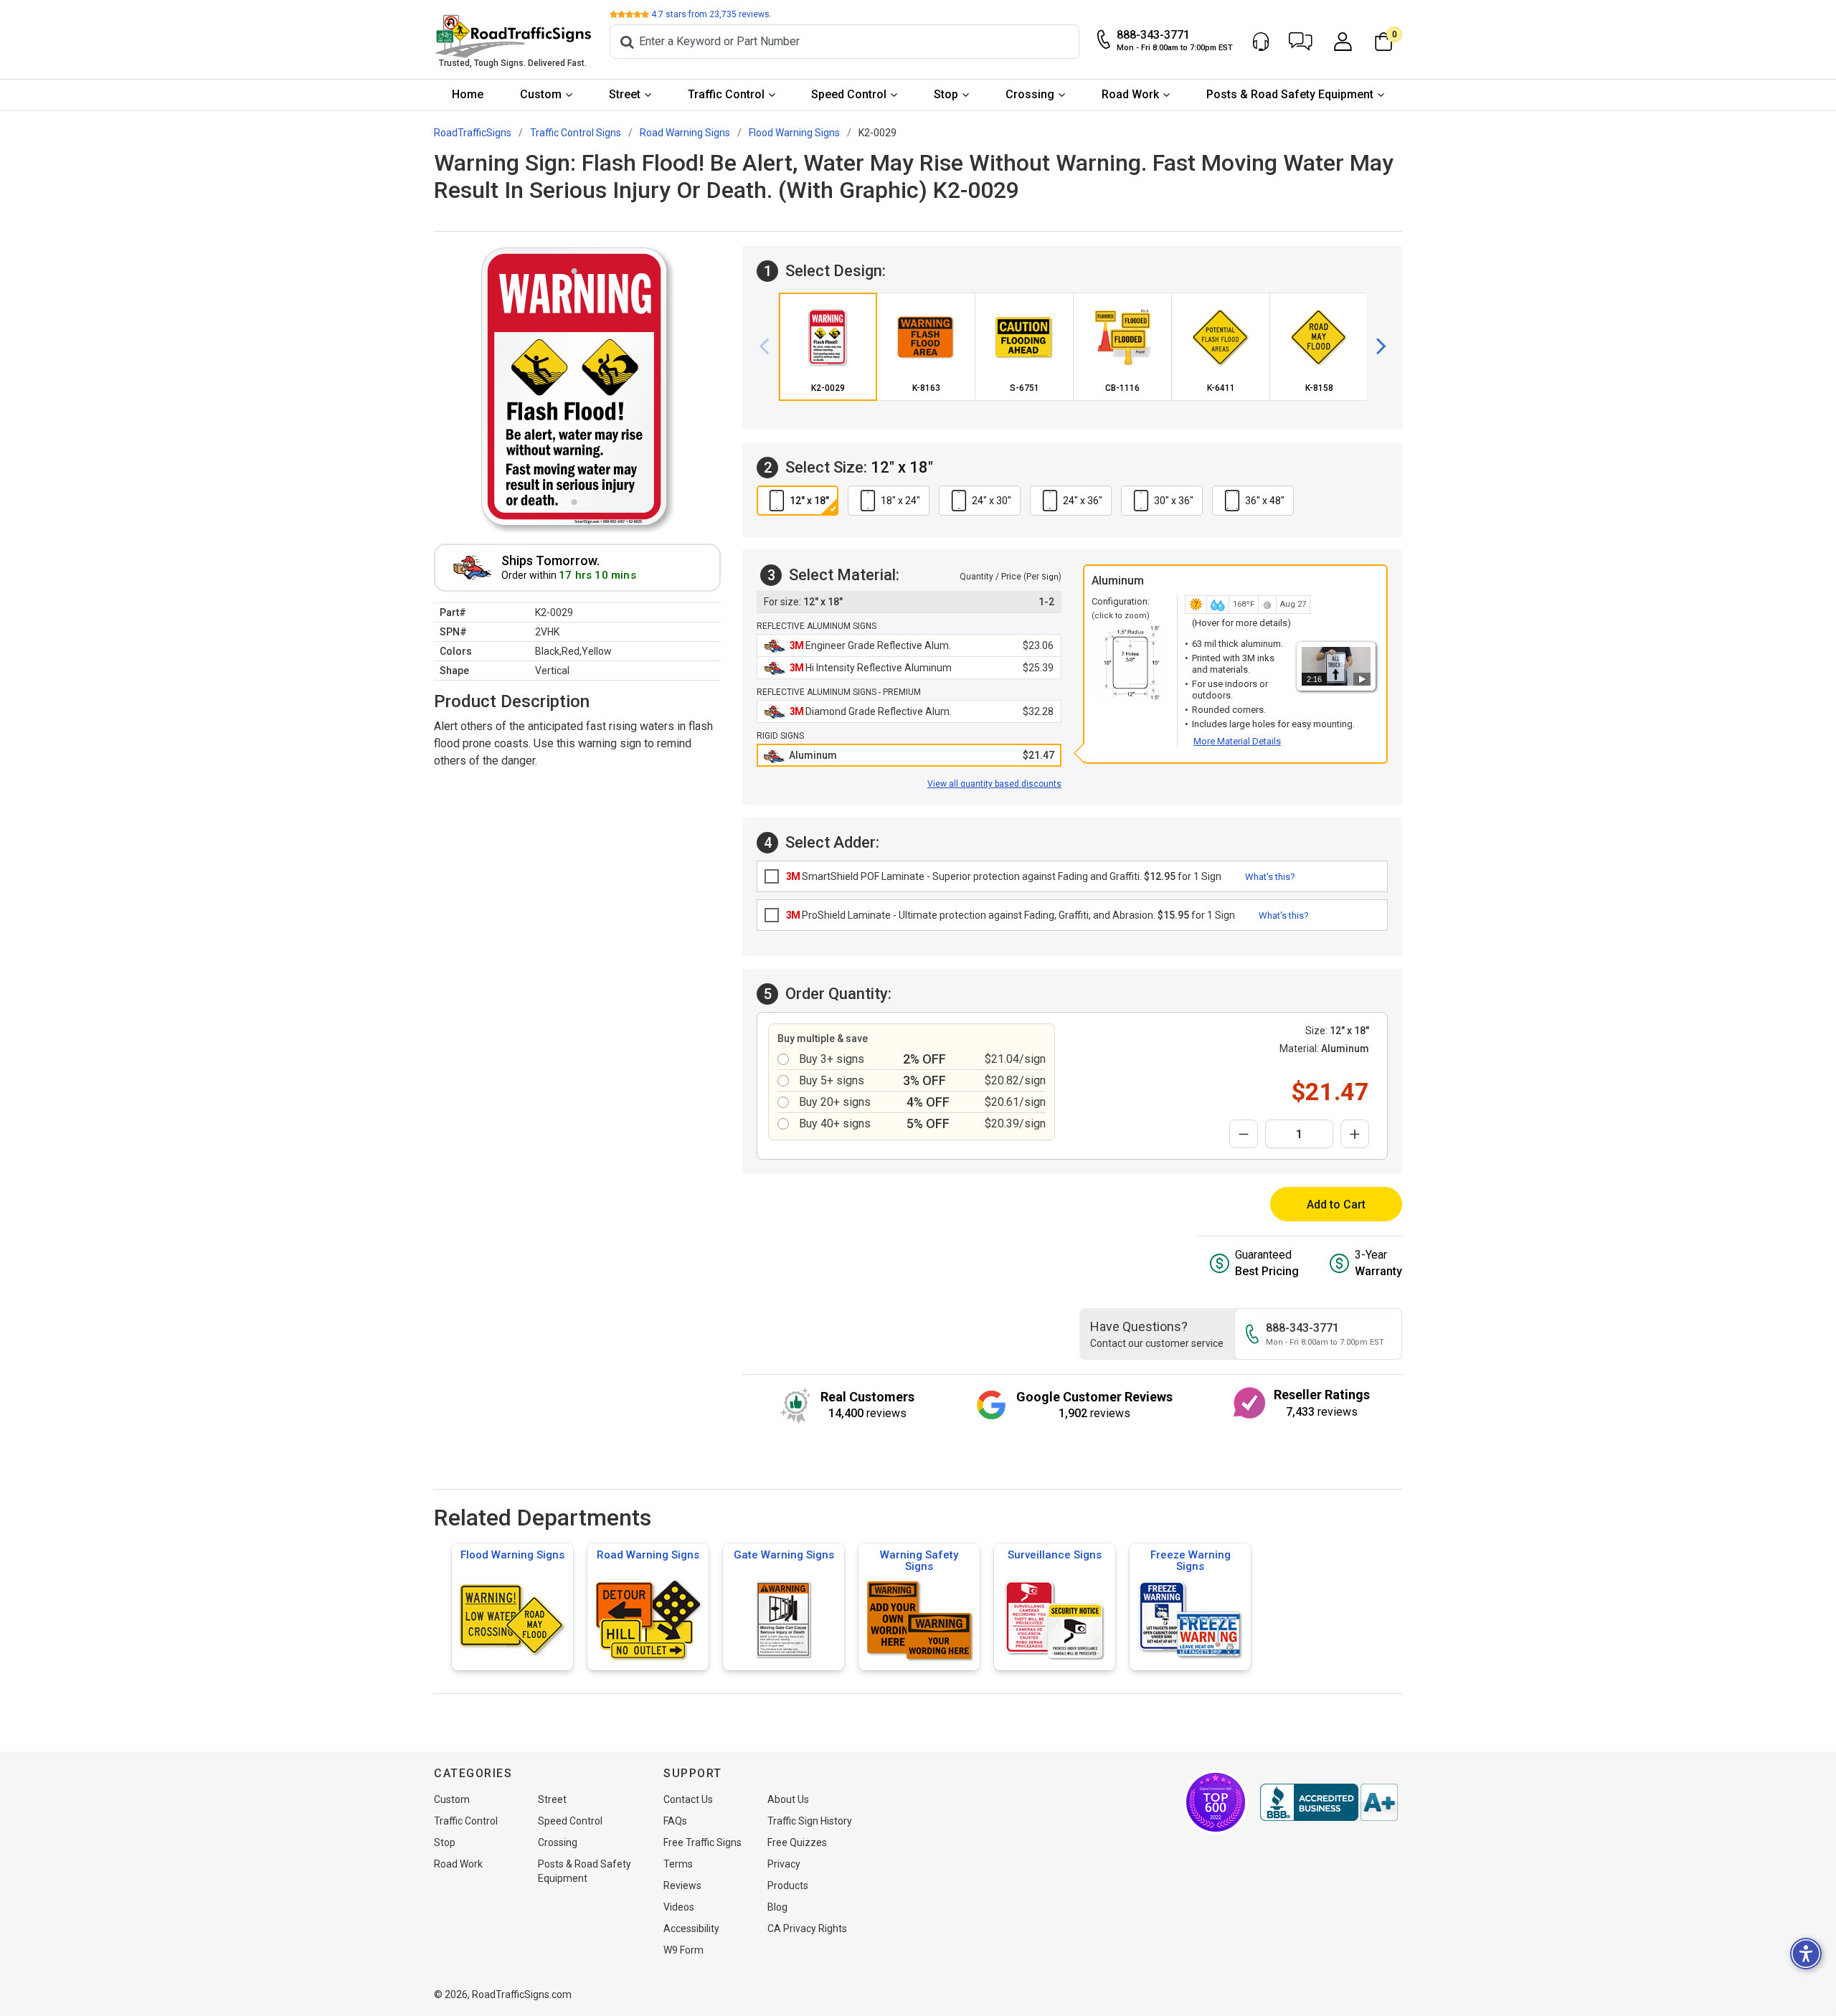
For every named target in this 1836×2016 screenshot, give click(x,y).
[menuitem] (468, 95)
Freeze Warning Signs (1191, 1561)
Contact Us (688, 1799)
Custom (541, 94)
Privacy (784, 1864)
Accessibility (691, 1929)
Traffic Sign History (810, 1821)
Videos (679, 1907)
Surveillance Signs (1055, 1555)
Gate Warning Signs (784, 1555)
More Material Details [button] (1237, 741)
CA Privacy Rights (807, 1929)
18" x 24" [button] (900, 501)
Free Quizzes (797, 1842)
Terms (678, 1864)
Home (468, 94)
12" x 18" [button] (809, 501)
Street (625, 94)
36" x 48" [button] (1265, 501)
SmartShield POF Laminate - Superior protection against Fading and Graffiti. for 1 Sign (1004, 876)
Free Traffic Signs (702, 1842)
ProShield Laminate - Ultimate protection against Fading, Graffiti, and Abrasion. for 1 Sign (1011, 915)
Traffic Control (726, 94)
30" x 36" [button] (1174, 501)
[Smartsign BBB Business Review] (1329, 1802)
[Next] (1376, 346)
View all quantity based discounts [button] (994, 784)
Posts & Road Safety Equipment (1290, 94)
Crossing (1030, 94)
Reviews (682, 1885)
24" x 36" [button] (1083, 501)
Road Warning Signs (648, 1555)
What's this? (1270, 877)
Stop (946, 94)
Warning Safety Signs (919, 1561)
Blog (777, 1907)
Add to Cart (1336, 1205)
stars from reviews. (711, 14)
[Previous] (770, 346)
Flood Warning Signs (512, 1555)
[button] (1301, 42)
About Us (788, 1799)
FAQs (675, 1821)
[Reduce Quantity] (1244, 1134)
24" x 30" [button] (992, 501)
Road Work (1130, 94)
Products (788, 1885)
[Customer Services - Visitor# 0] (1261, 42)
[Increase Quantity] (1355, 1134)
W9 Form (683, 1950)
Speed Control (849, 94)
